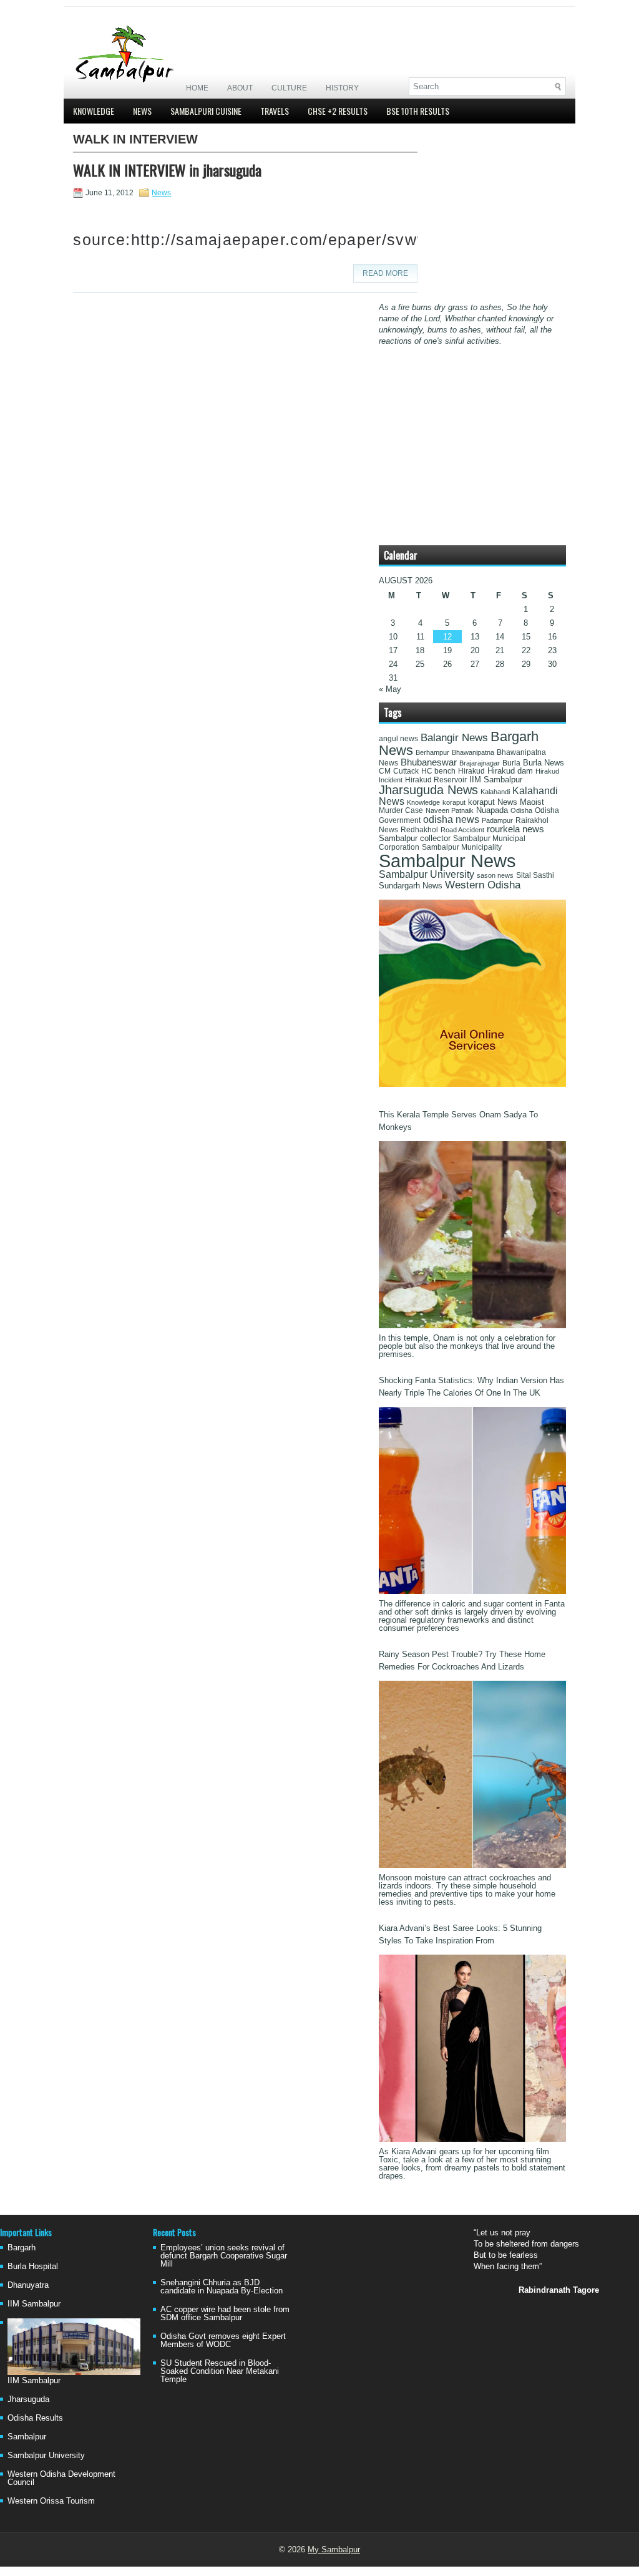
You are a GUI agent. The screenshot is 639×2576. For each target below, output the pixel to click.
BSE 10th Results (418, 111)
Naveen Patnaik (450, 810)
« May (390, 689)
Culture (289, 88)
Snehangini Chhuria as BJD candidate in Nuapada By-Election (222, 2287)
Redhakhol (419, 830)
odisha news (451, 819)
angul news (398, 739)
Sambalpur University (427, 874)
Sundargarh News (411, 886)
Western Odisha (483, 885)
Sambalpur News (447, 861)
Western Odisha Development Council (61, 2478)
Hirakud (471, 771)
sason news (495, 875)
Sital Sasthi (535, 875)
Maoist (532, 802)
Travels (275, 111)
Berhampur (432, 752)
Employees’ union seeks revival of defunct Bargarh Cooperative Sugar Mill (224, 2256)
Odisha (521, 810)
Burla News (544, 763)
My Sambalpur (334, 2549)
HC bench (438, 771)
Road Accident (462, 830)
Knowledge (94, 111)
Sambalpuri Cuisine (206, 111)
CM (385, 771)
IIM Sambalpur (496, 780)
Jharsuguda (28, 2399)
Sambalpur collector (415, 838)
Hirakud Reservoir (436, 780)
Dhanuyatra (28, 2285)
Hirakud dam (510, 771)
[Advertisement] (420, 42)
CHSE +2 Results (338, 111)
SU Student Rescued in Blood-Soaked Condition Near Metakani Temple (220, 2371)
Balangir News (454, 738)
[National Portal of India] (472, 1084)
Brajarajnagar (480, 763)
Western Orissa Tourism (51, 2501)
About (240, 88)
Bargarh (22, 2248)
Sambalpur (27, 2437)
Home (197, 88)
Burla (511, 763)
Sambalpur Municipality (462, 847)
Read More (385, 273)
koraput (454, 802)
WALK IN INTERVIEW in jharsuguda (167, 170)
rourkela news (515, 829)
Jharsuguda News (428, 790)
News (142, 111)
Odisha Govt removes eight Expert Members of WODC (223, 2340)
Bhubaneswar (429, 762)
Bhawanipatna (473, 752)
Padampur (497, 820)
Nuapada (492, 810)
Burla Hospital (33, 2266)
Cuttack (406, 771)
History (342, 88)
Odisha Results (35, 2418)
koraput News (493, 802)
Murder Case (401, 810)
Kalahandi (495, 792)
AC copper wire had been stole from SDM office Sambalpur (225, 2313)
